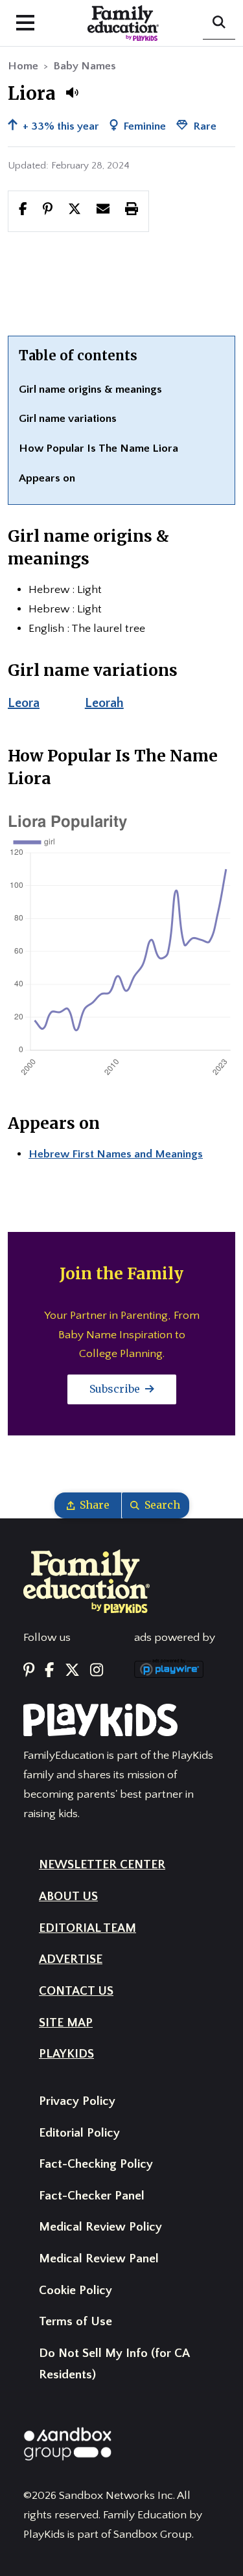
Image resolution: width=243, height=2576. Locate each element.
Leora (24, 703)
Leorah (104, 703)
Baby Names (85, 66)
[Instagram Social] (97, 1671)
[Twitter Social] (72, 1671)
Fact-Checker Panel (92, 2196)
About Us (68, 1897)
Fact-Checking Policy (96, 2164)
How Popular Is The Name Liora (98, 448)
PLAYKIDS (66, 2054)
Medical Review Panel (99, 2259)
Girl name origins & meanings (90, 389)
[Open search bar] (219, 23)
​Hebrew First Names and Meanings (116, 1154)
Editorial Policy (79, 2133)
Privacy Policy (77, 2101)
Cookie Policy (75, 2291)
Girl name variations (68, 419)
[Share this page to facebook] (23, 211)
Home (23, 66)
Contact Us (76, 1991)
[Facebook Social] (49, 1671)
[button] (72, 93)
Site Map (66, 2023)
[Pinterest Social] (29, 1671)
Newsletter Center (102, 1865)
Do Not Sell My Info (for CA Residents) (114, 2364)
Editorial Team (87, 1928)
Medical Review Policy (100, 2227)
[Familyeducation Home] (87, 1581)
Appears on (47, 478)
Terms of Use (75, 2322)
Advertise (71, 1959)
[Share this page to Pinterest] (48, 211)
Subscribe (116, 1389)
